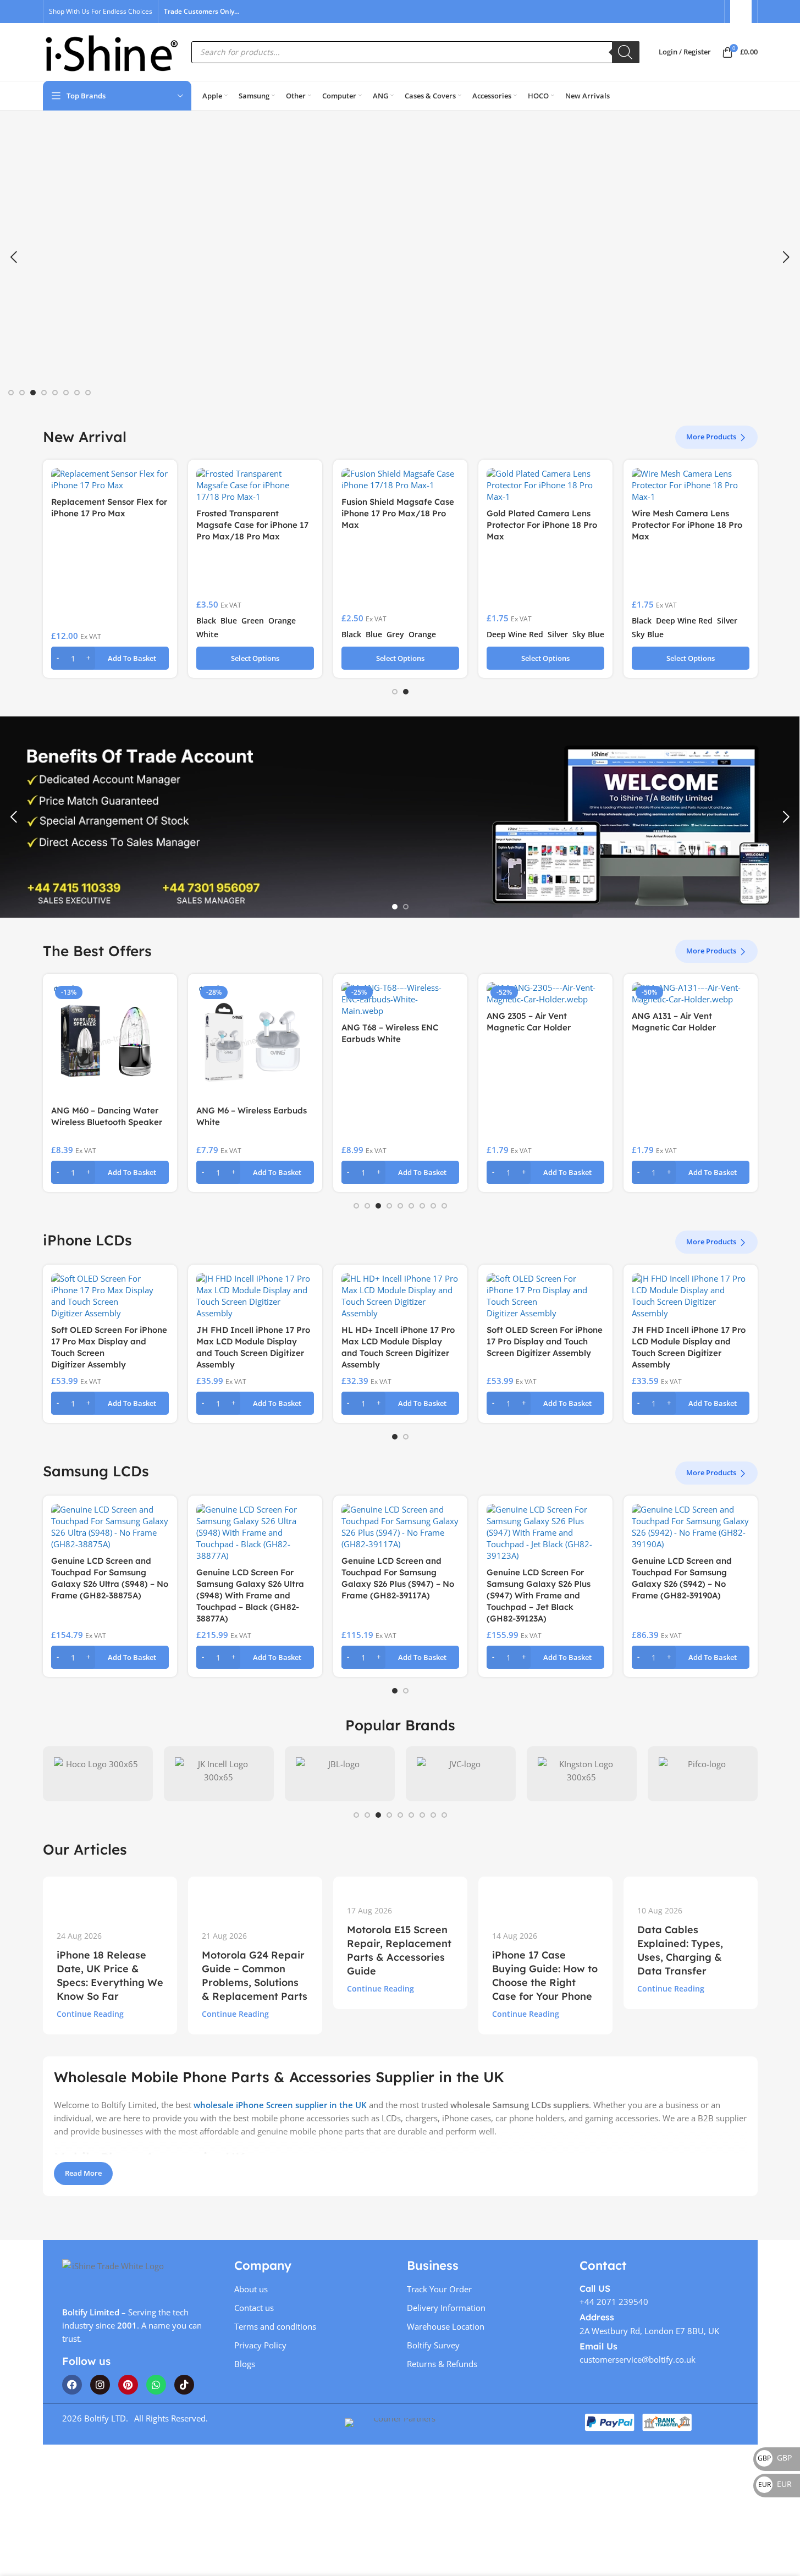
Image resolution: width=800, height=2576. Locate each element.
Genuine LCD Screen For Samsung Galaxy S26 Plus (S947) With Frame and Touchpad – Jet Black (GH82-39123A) (539, 1595)
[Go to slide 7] (77, 393)
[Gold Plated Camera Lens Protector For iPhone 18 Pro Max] (545, 485)
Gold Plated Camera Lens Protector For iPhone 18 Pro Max (542, 525)
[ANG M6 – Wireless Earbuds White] (255, 1041)
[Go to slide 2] (22, 393)
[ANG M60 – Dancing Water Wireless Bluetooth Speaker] (110, 1041)
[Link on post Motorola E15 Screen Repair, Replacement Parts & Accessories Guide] (400, 1884)
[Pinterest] (128, 2385)
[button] (14, 257)
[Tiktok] (184, 2385)
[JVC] (461, 1774)
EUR (775, 2484)
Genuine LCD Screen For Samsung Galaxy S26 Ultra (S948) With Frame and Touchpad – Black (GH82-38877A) (250, 1595)
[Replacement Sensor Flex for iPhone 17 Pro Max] (110, 479)
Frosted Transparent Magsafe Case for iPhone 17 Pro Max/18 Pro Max (252, 525)
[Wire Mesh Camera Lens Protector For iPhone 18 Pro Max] (691, 485)
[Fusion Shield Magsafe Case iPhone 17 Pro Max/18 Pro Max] (400, 479)
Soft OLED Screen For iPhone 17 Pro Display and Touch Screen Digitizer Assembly (545, 1341)
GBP (775, 2458)
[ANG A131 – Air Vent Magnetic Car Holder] (691, 994)
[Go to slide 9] (444, 1206)
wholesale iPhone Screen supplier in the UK (280, 2105)
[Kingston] (582, 1774)
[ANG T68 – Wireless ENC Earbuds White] (400, 999)
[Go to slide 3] (33, 393)
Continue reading (90, 2014)
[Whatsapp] (156, 2385)
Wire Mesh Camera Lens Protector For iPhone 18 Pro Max (687, 525)
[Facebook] (72, 2385)
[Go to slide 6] (66, 393)
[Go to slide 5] (55, 393)
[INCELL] (219, 1774)
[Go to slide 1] (11, 393)
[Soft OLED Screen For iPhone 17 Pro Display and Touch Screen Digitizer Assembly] (545, 1296)
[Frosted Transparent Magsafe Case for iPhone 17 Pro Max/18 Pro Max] (255, 485)
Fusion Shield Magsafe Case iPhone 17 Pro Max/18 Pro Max (398, 513)
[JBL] (340, 1774)
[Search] (626, 52)
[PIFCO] (703, 1774)
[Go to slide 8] (88, 393)
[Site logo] (112, 51)
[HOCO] (98, 1774)
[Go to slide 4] (44, 393)
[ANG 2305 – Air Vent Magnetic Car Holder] (545, 994)
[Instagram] (100, 2385)
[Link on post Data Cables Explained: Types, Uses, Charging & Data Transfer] (691, 1884)
